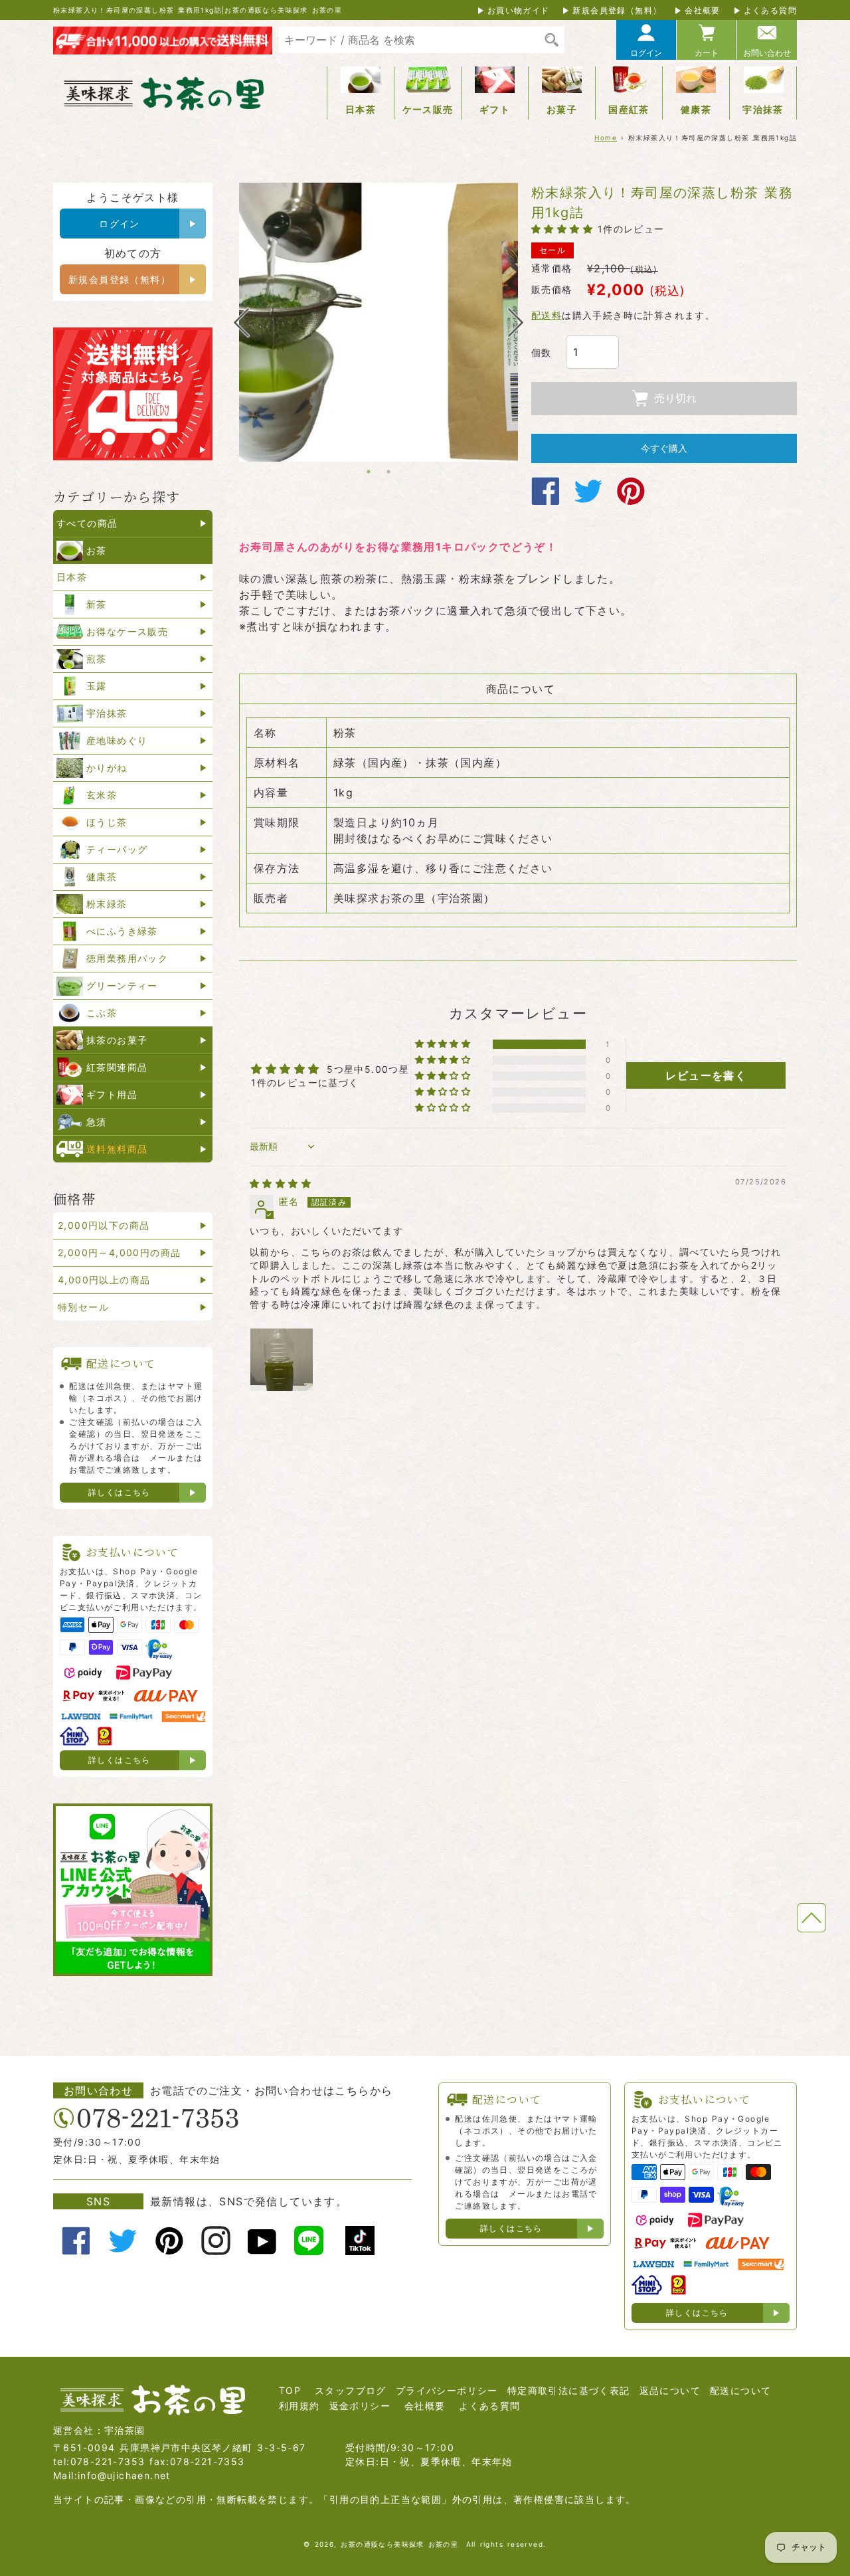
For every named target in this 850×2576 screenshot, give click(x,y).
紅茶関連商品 (117, 1067)
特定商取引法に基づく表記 (569, 2390)
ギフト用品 (112, 1094)
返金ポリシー (360, 2406)
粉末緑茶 (107, 904)
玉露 (97, 686)
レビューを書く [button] (706, 1075)
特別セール (83, 1307)
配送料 (547, 315)
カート (707, 53)
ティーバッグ (117, 849)
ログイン (646, 53)
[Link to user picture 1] (282, 1360)
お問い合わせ (767, 53)
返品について (670, 2390)
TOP (290, 2390)
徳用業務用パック (127, 958)
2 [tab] (388, 472)
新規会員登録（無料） (617, 10)
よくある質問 (770, 10)
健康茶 (696, 109)
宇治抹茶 (763, 109)
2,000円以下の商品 (104, 1225)
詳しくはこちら (120, 1492)
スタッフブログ (351, 2390)
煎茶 (97, 659)
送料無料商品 (117, 1149)
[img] (281, 1183)
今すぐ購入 (664, 448)
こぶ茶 (102, 1013)
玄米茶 (102, 795)
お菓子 (562, 109)
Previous (241, 322)
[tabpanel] (379, 322)
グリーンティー (122, 985)
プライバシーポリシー (447, 2390)
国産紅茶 (629, 109)
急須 (97, 1122)
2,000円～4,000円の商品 (119, 1252)
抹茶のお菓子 (117, 1040)
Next (516, 322)
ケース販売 (428, 109)
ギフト (495, 109)
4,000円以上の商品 (104, 1280)
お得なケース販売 (127, 631)
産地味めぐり (117, 740)
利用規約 (299, 2406)
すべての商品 (87, 523)
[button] (564, 229)
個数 (542, 352)
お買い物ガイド (519, 10)
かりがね (107, 768)
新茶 (97, 604)
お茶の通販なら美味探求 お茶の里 (399, 2544)
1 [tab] (369, 472)
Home (606, 138)
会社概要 (703, 10)
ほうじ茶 (107, 822)
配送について (740, 2390)
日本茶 (361, 109)
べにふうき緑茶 (122, 931)
